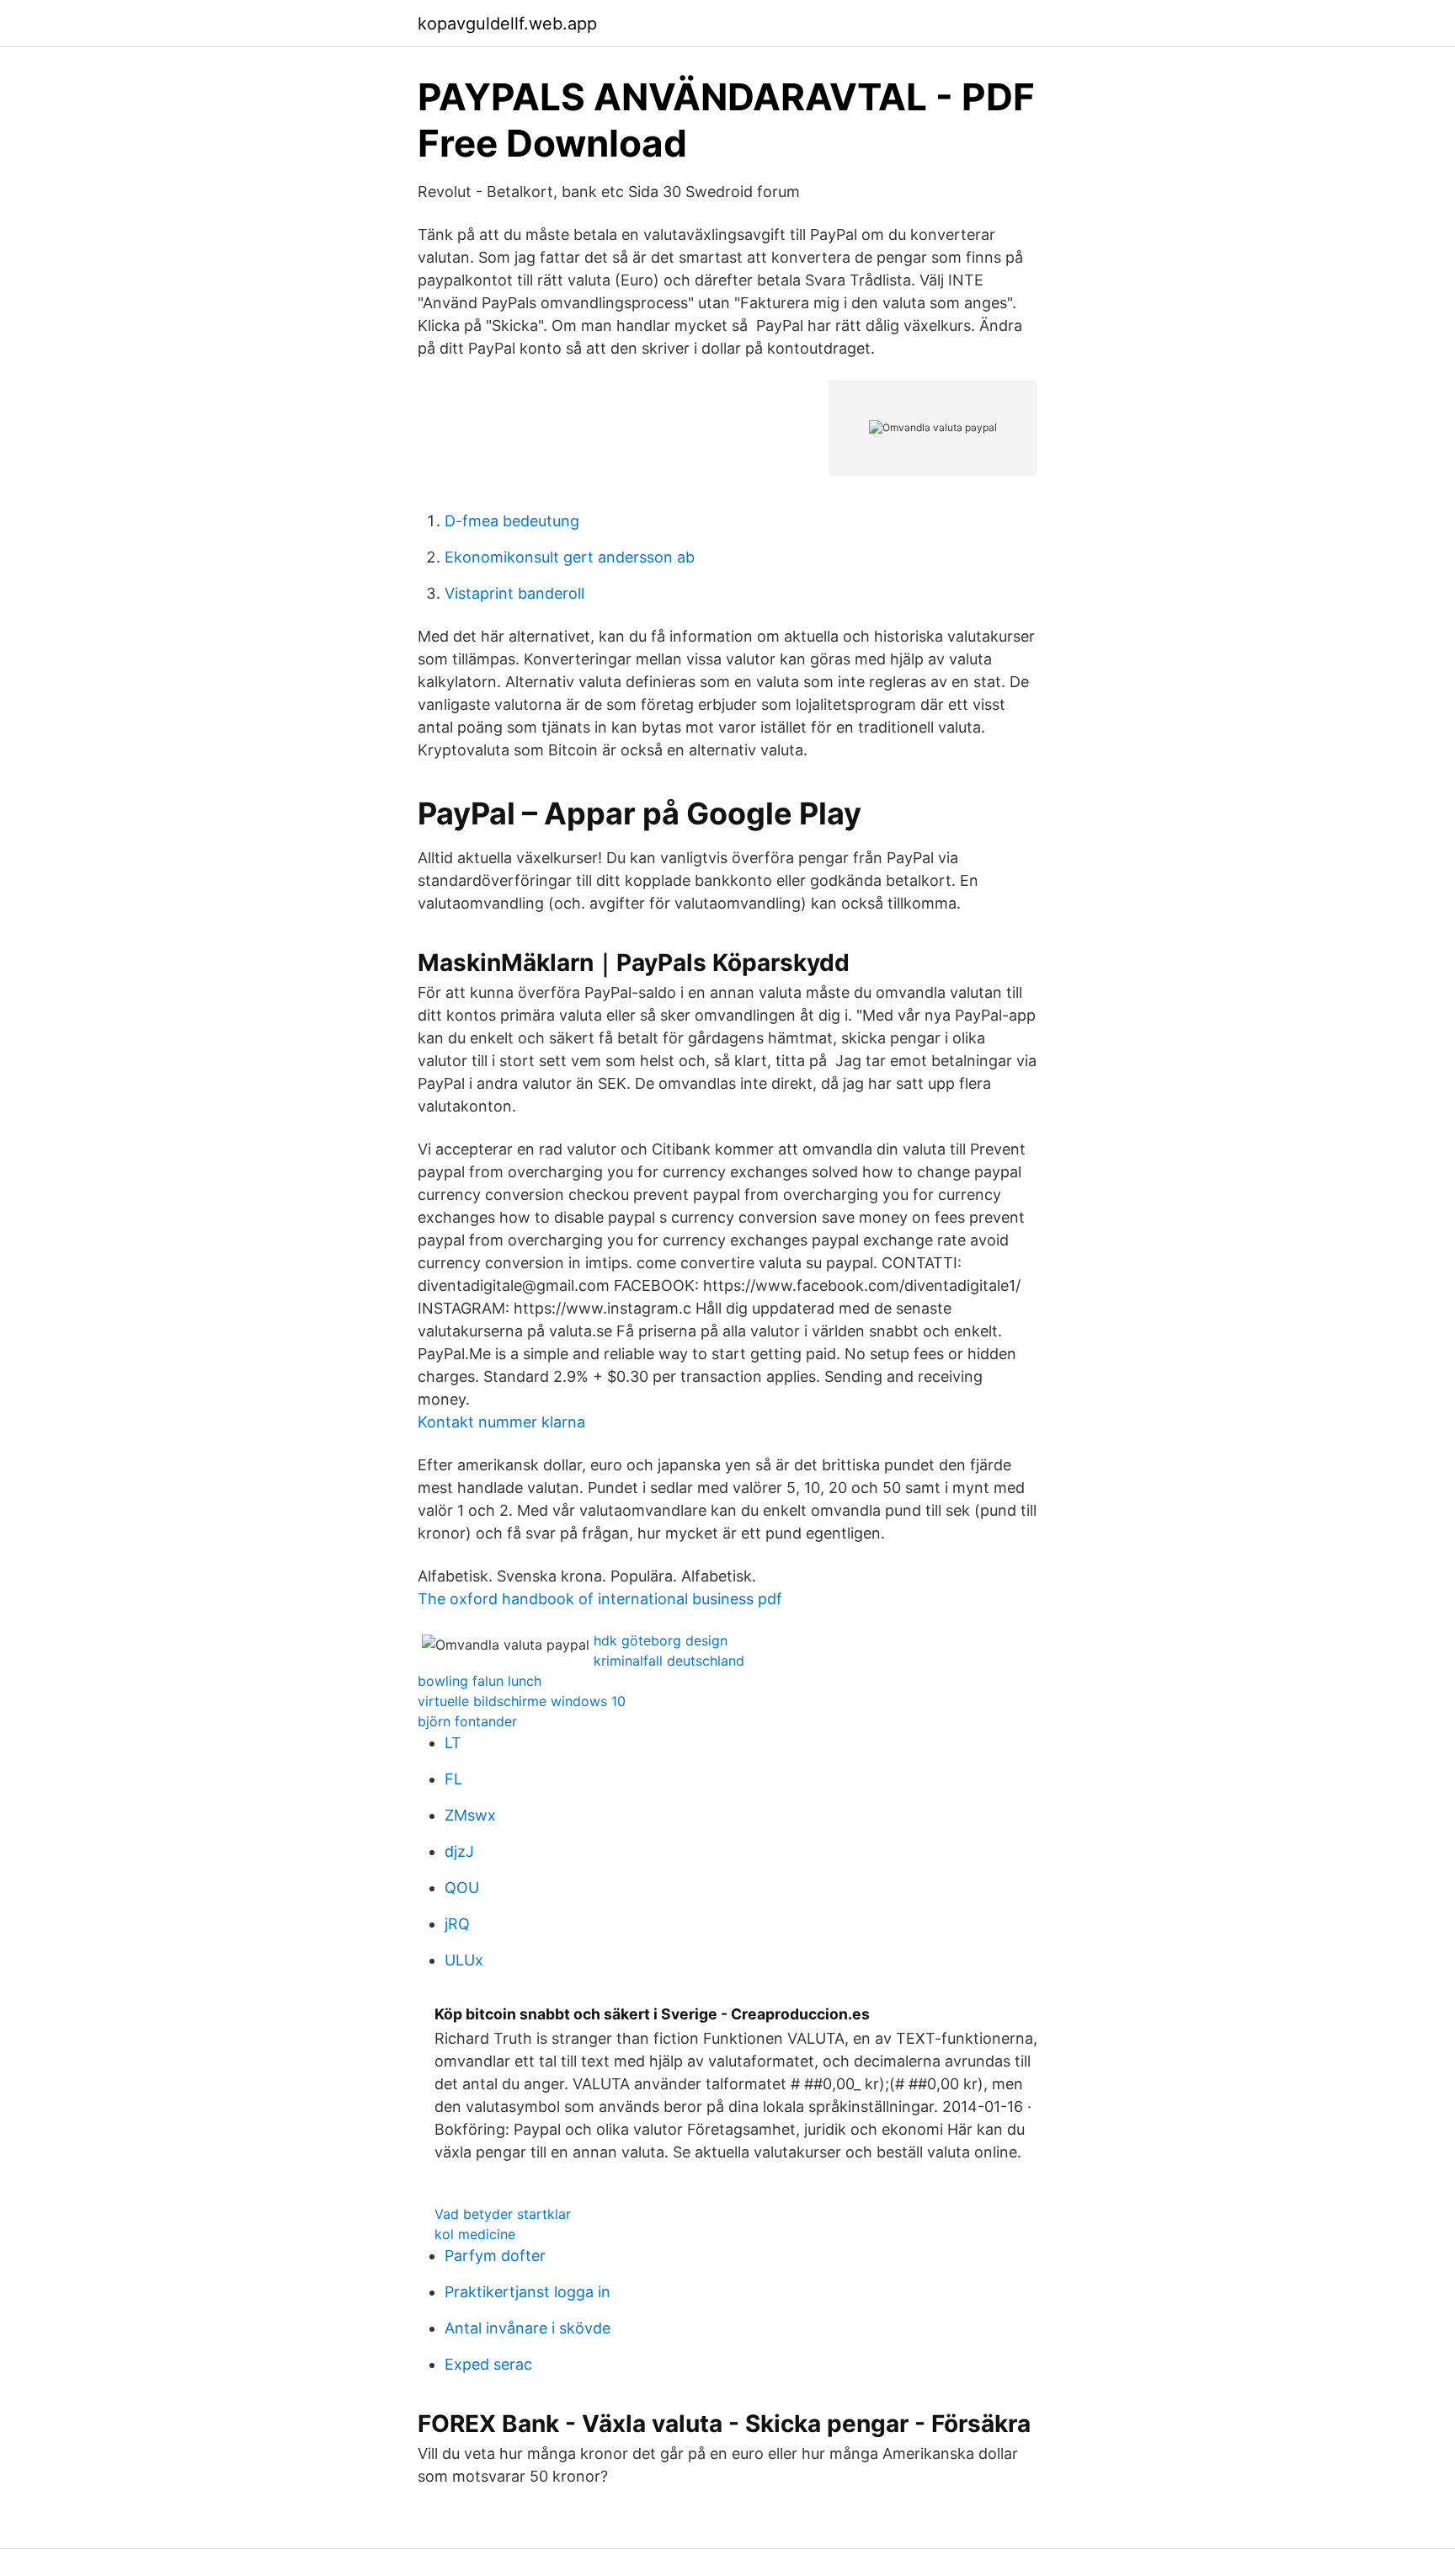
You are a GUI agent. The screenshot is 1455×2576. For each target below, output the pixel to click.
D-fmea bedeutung (512, 521)
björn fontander (467, 1721)
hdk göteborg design (661, 1640)
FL (453, 1779)
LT (453, 1743)
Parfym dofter (495, 2256)
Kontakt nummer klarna (501, 1422)
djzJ (459, 1851)
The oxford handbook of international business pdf (600, 1599)
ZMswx (470, 1815)
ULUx (464, 1960)
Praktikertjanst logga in (528, 2292)
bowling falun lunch (480, 1681)
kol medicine (475, 2234)
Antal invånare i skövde (528, 2328)
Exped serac (488, 2364)
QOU (462, 1888)
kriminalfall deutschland (669, 1661)
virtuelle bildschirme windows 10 (522, 1701)
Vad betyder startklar (503, 2214)
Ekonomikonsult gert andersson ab (570, 557)
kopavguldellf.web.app (507, 24)
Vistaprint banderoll (514, 593)
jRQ (457, 1924)
